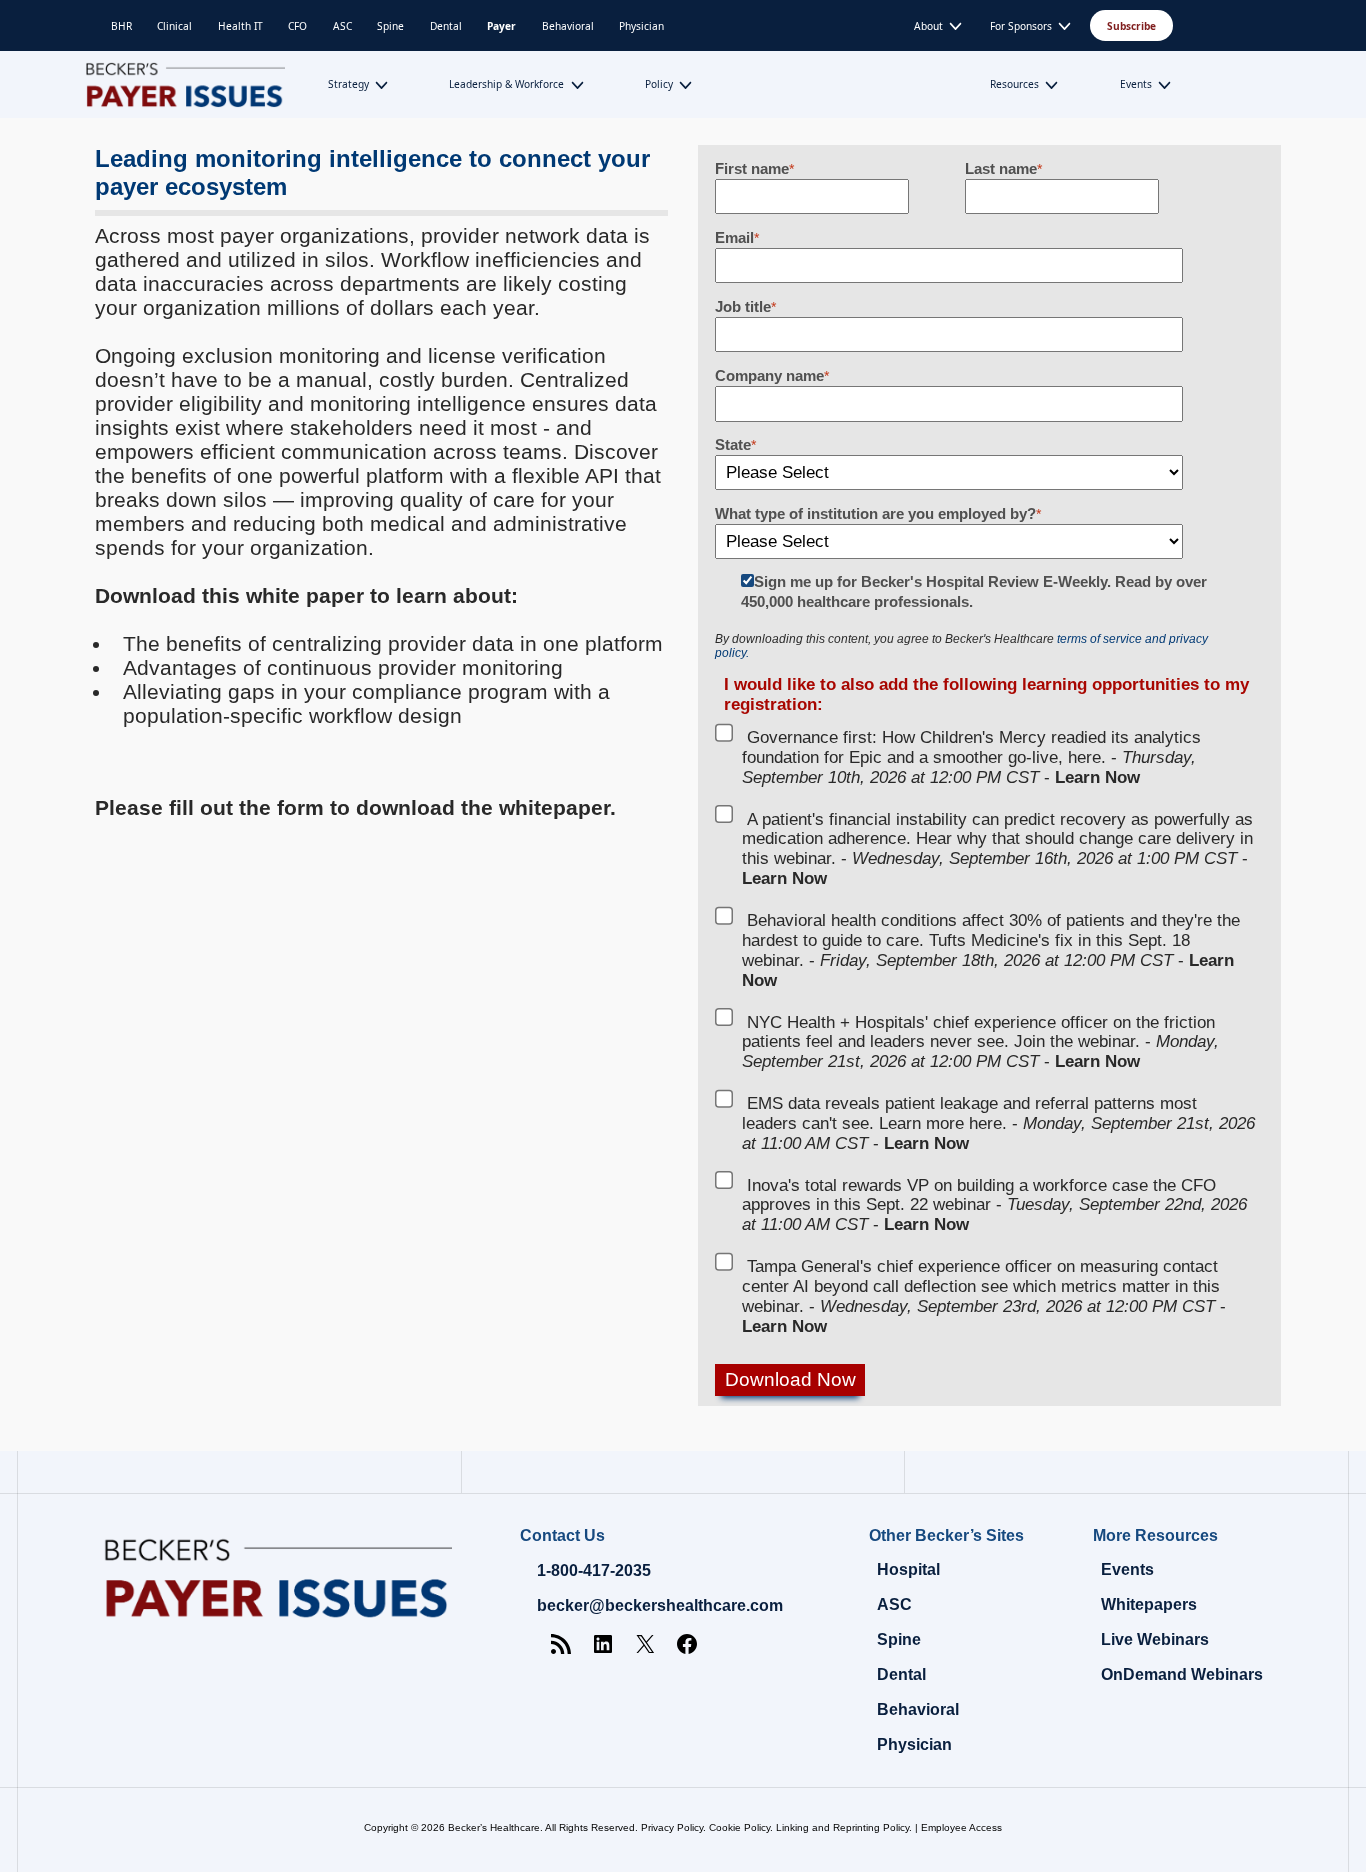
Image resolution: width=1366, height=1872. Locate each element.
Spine (390, 26)
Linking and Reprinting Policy (842, 1827)
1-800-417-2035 (594, 1570)
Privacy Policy (672, 1827)
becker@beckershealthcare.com (660, 1605)
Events (1136, 84)
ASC (342, 26)
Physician (641, 26)
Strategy (348, 84)
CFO (297, 26)
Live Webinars (1155, 1639)
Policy (659, 84)
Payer (501, 26)
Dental (446, 26)
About (928, 26)
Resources (1014, 84)
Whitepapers (1149, 1604)
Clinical (174, 26)
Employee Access (961, 1827)
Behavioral (568, 26)
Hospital (908, 1569)
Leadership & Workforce (506, 84)
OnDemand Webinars (1182, 1674)
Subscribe (1131, 26)
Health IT (240, 26)
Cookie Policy (739, 1827)
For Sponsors (1021, 26)
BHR (121, 26)
